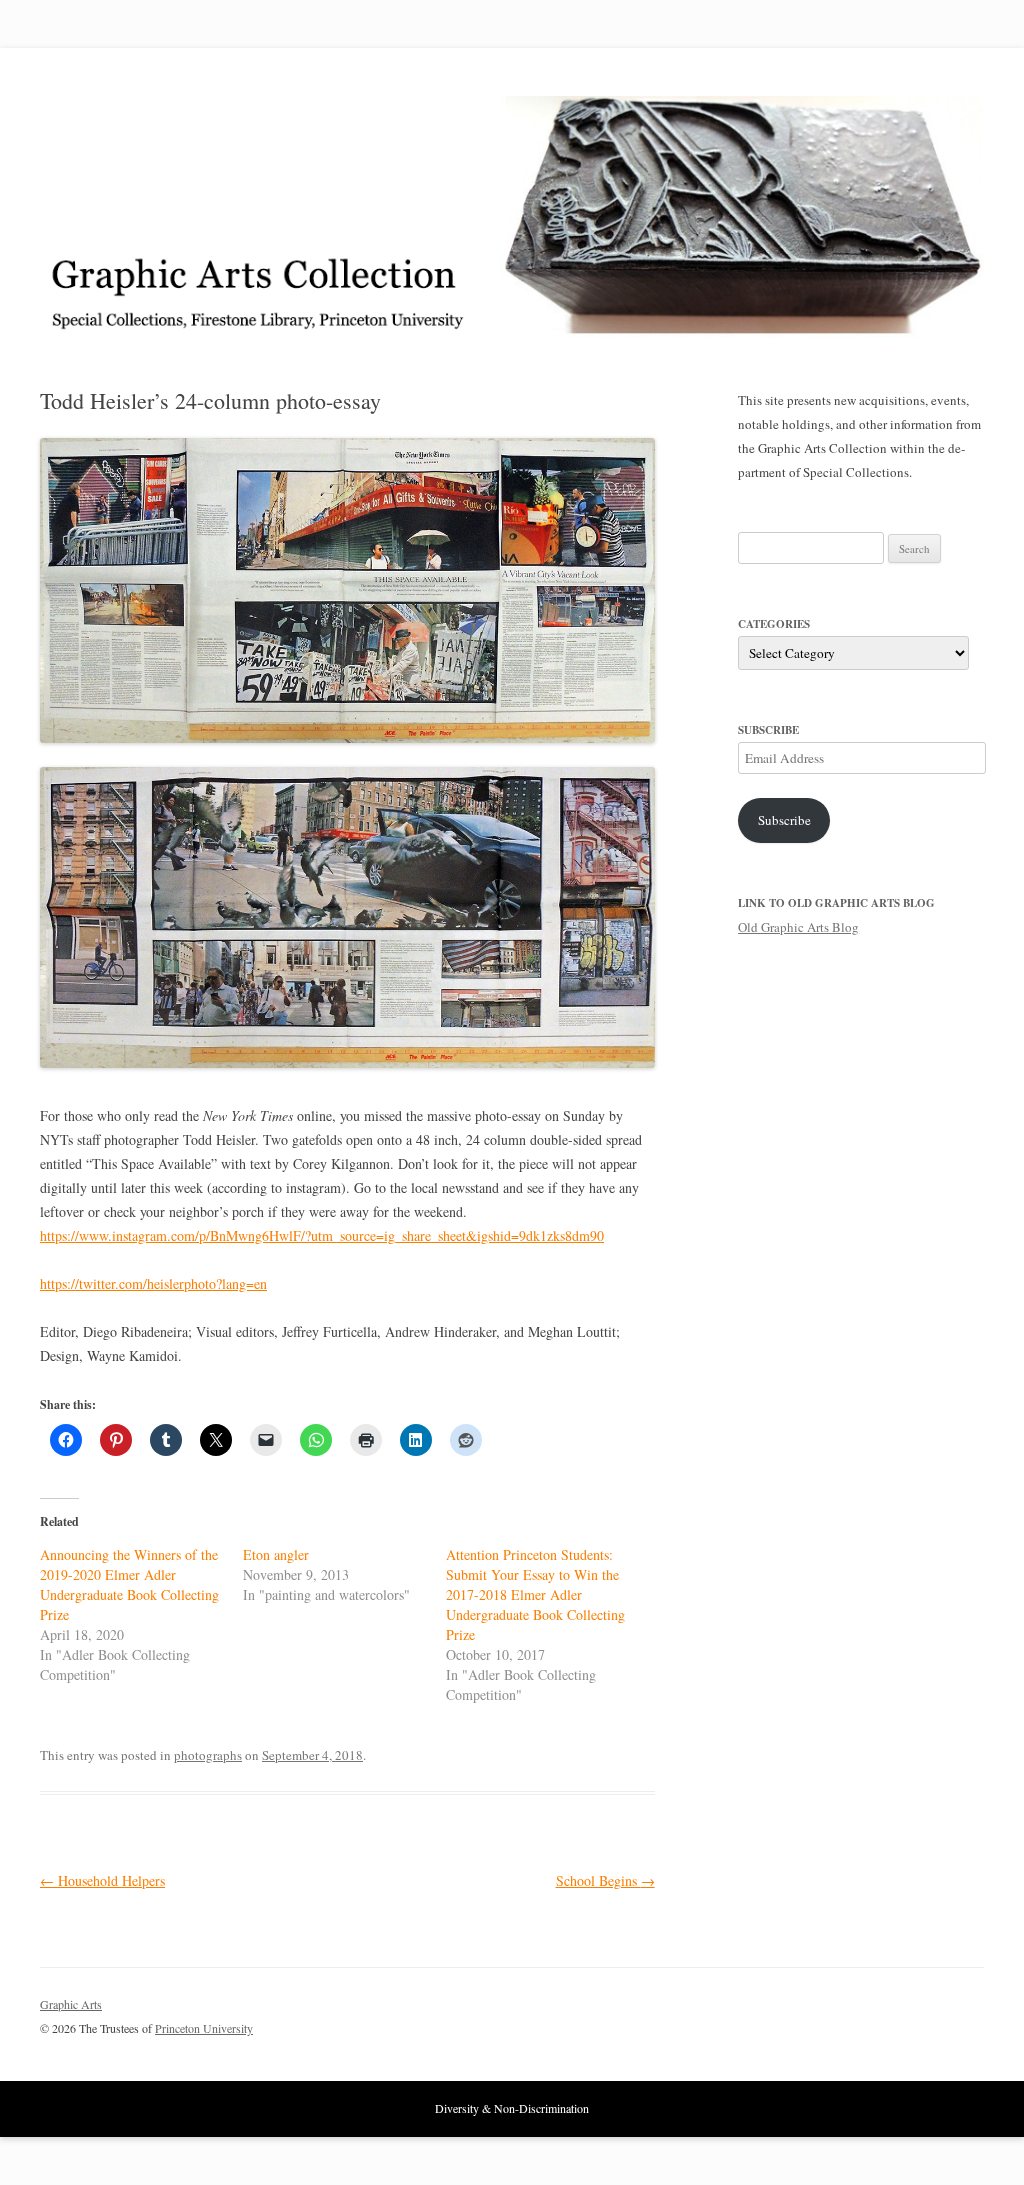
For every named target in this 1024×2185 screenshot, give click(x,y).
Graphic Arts (71, 2004)
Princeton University (910, 2013)
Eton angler (276, 1554)
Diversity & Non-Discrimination (512, 2108)
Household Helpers (102, 1880)
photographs (208, 1755)
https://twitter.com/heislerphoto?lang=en (153, 1283)
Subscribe (784, 820)
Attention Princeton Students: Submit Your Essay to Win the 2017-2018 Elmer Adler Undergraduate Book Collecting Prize (535, 1594)
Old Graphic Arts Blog (798, 927)
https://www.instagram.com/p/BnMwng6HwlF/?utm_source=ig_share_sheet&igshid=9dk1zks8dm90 (322, 1235)
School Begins (605, 1880)
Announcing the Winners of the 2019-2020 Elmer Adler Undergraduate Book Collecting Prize (129, 1584)
